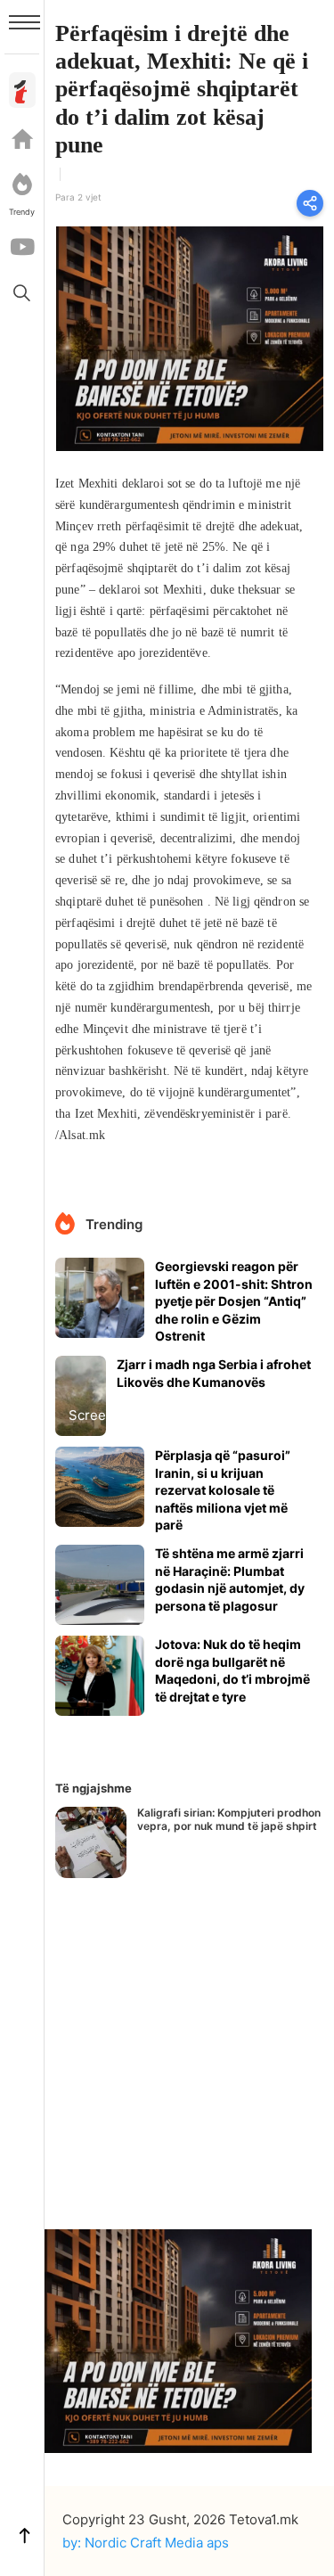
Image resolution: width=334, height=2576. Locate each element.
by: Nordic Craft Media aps (146, 2543)
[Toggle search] (22, 292)
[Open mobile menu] (24, 22)
